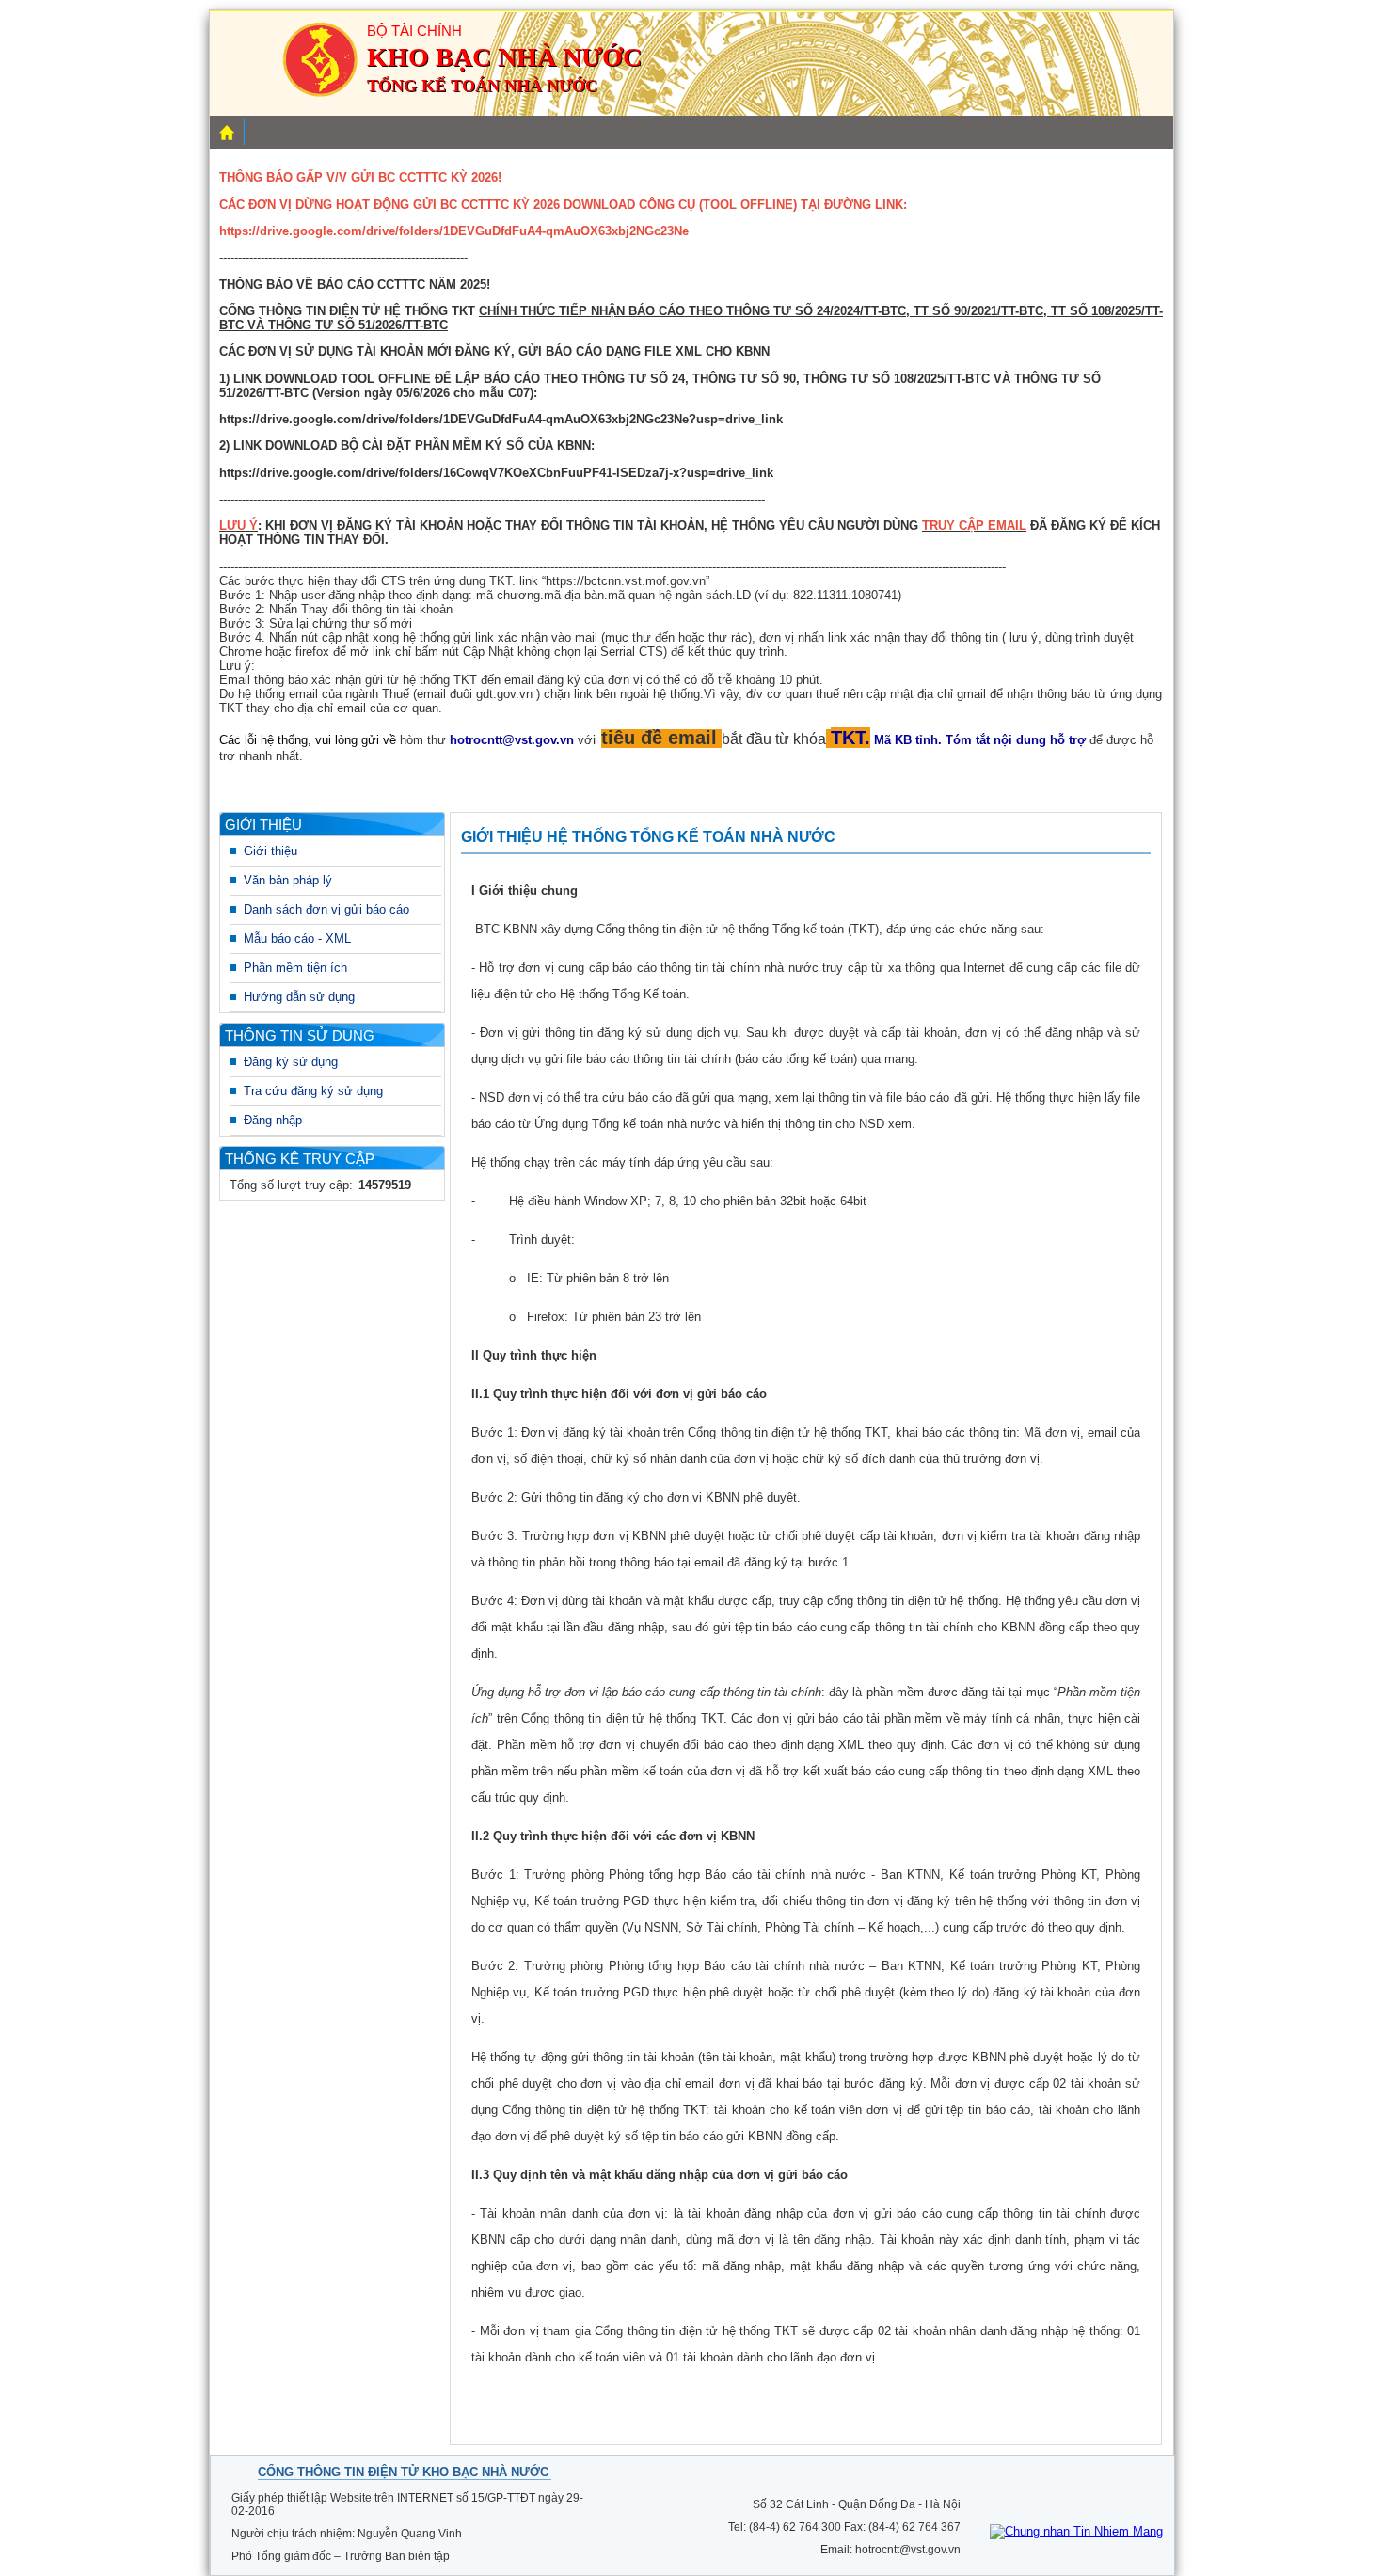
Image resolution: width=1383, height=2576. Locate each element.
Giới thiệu (270, 851)
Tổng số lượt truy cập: (291, 1185)
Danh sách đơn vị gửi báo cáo (326, 909)
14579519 (385, 1185)
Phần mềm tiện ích (295, 968)
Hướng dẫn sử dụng (299, 997)
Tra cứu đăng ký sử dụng (313, 1091)
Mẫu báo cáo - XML (297, 938)
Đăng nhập (273, 1120)
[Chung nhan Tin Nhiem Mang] (1076, 2531)
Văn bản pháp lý (288, 880)
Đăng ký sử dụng (291, 1062)
